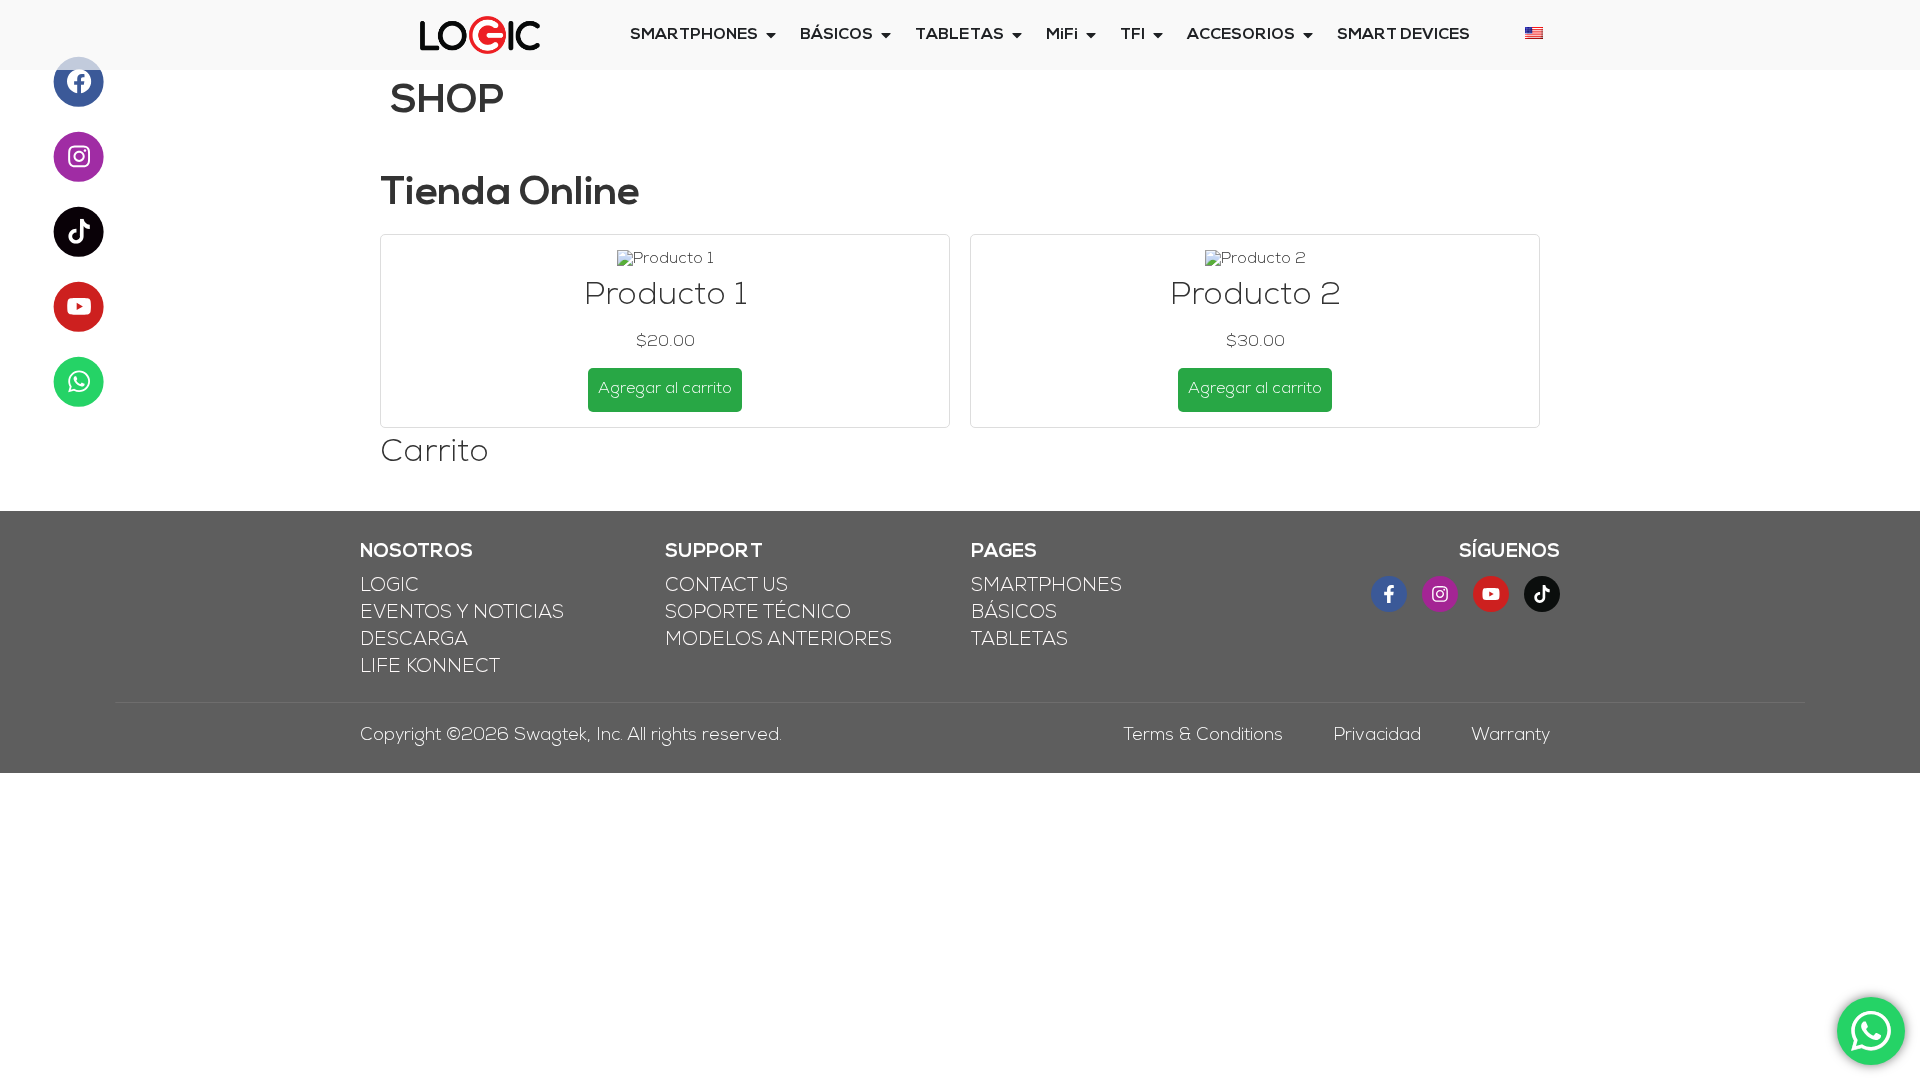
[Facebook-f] (1389, 594)
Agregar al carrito (665, 390)
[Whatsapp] (78, 381)
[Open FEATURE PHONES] (886, 35)
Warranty (1510, 736)
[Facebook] (78, 81)
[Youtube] (1491, 594)
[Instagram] (1440, 594)
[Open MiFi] (1091, 35)
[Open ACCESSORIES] (1308, 35)
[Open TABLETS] (1017, 35)
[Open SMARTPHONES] (771, 35)
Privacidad (1377, 736)
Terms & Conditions (1203, 736)
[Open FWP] (1158, 35)
